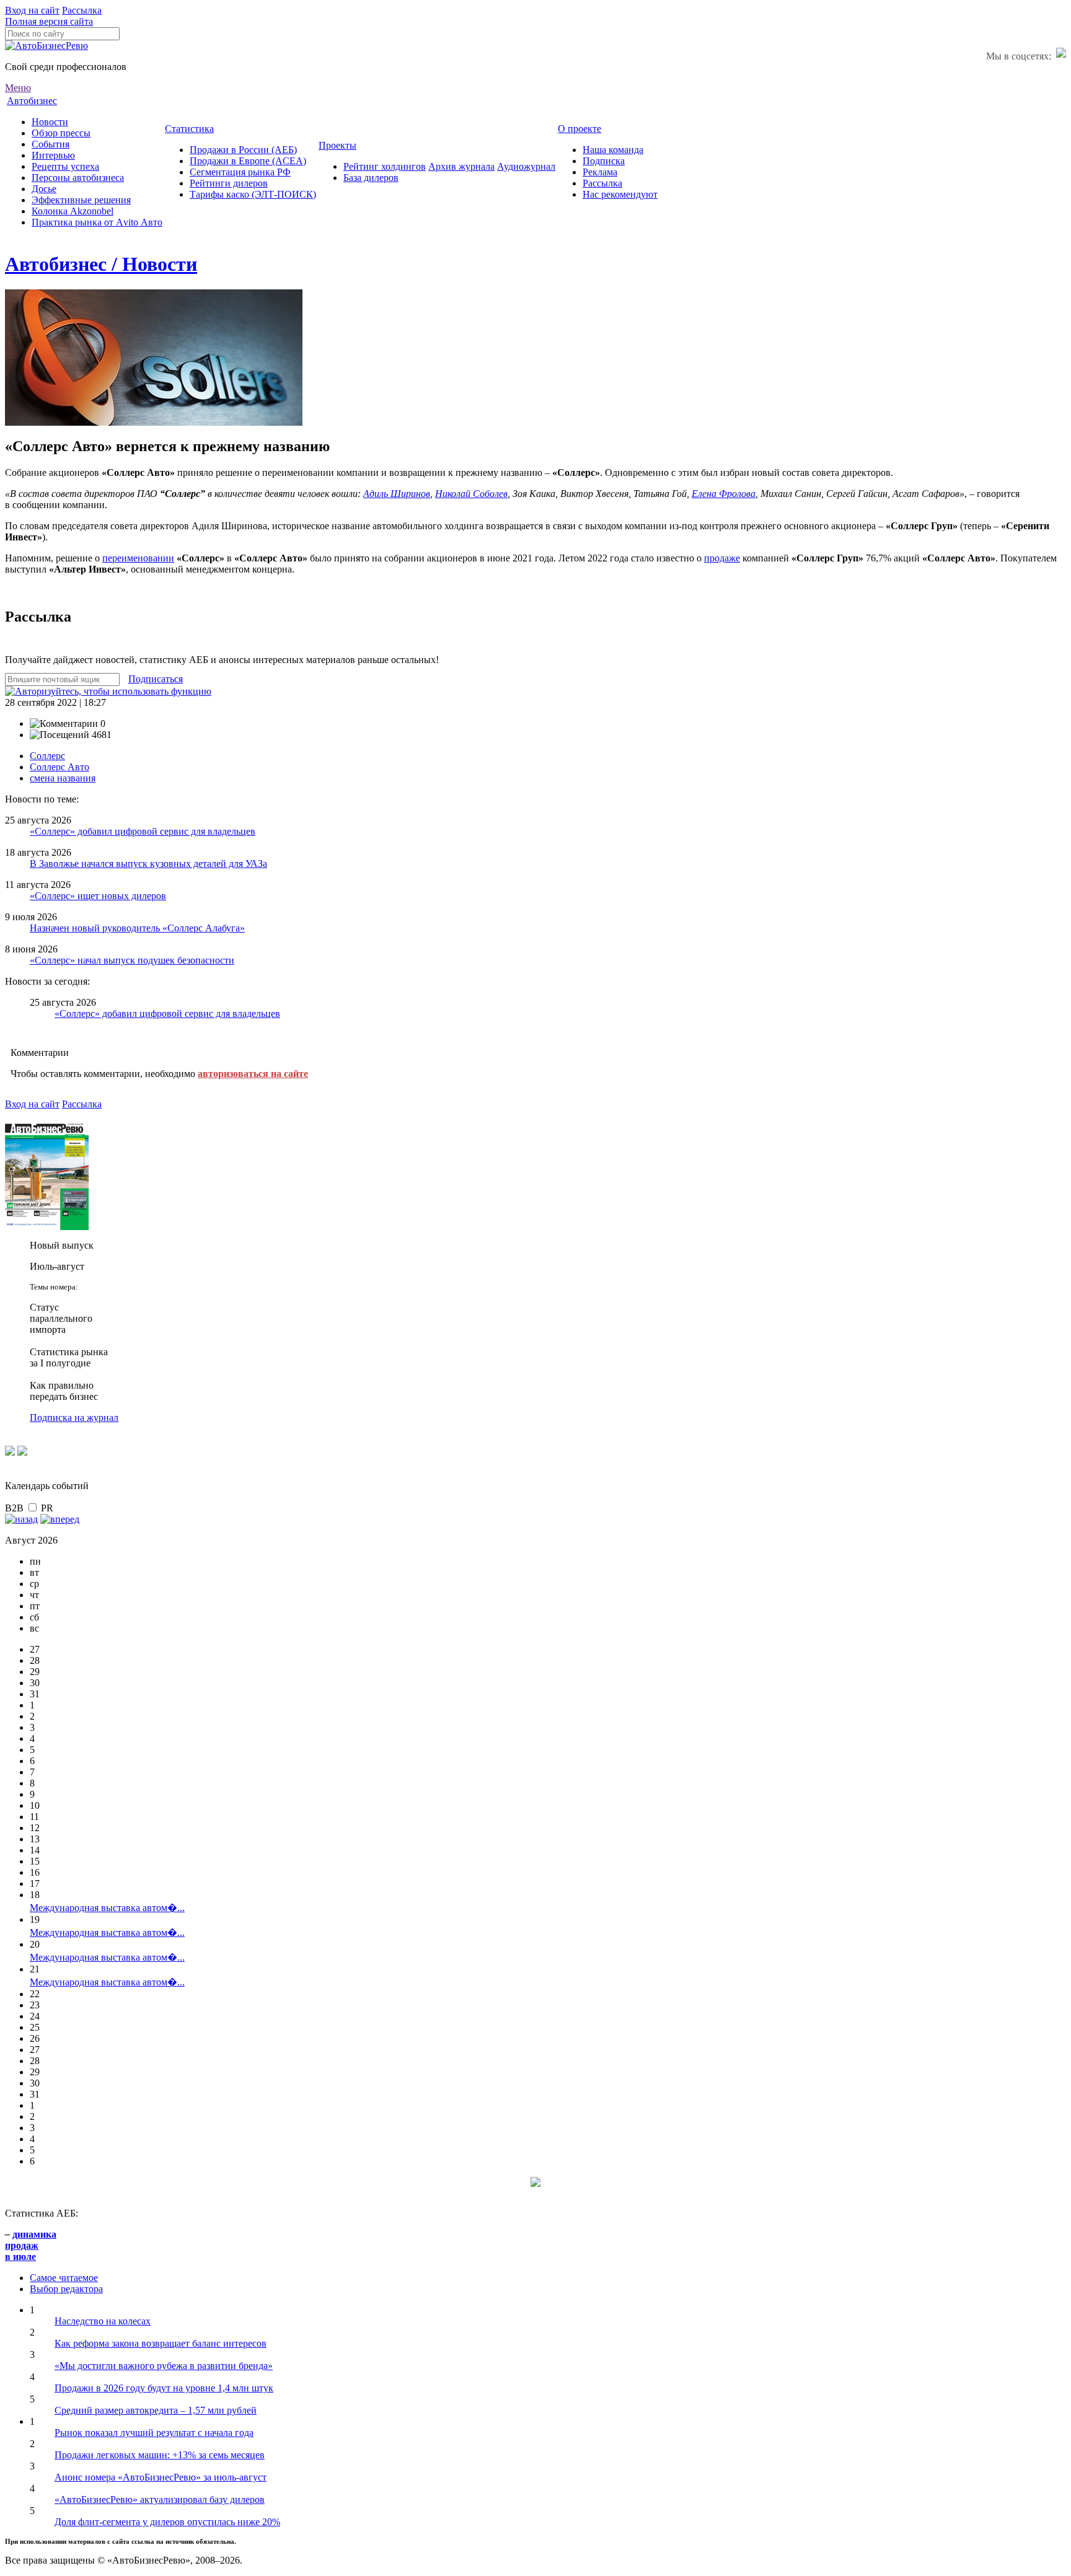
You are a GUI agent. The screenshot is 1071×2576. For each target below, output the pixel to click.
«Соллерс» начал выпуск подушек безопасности (132, 960)
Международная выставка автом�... (107, 1908)
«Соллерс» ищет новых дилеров (98, 896)
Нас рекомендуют (620, 194)
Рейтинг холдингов (385, 166)
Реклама (600, 172)
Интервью (53, 155)
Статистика (189, 129)
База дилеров (371, 178)
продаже (722, 558)
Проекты (337, 145)
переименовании (138, 558)
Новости (50, 122)
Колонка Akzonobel (73, 211)
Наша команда (613, 150)
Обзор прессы (61, 133)
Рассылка (82, 10)
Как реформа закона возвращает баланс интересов (161, 2343)
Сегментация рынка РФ (240, 172)
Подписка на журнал (74, 1418)
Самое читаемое (64, 2278)
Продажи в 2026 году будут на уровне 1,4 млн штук (164, 2388)
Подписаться (156, 679)
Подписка (604, 161)
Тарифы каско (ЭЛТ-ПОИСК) (253, 194)
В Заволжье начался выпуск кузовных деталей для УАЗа (148, 864)
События (51, 144)
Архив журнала (461, 166)
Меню (18, 88)
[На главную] (46, 46)
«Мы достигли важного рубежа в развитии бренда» (164, 2366)
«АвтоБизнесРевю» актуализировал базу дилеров (160, 2499)
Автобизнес (32, 101)
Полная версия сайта (49, 21)
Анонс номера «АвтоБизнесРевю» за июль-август (161, 2477)
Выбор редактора (66, 2289)
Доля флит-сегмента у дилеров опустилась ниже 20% (167, 2522)
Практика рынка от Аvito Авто (97, 222)
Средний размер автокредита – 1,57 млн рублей (156, 2410)
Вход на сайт (32, 10)
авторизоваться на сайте (253, 1074)
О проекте (580, 129)
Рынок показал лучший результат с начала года (154, 2433)
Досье (44, 189)
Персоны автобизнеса (78, 178)
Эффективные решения (81, 200)
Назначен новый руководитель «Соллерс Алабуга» (137, 928)
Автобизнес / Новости (101, 264)
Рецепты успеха (65, 166)
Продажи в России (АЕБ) (243, 150)
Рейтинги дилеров (229, 183)
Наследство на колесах (103, 2321)
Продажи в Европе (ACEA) (248, 161)
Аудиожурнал (526, 166)
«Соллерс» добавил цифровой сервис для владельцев (143, 831)
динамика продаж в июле (31, 2245)
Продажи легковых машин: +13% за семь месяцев (160, 2455)
